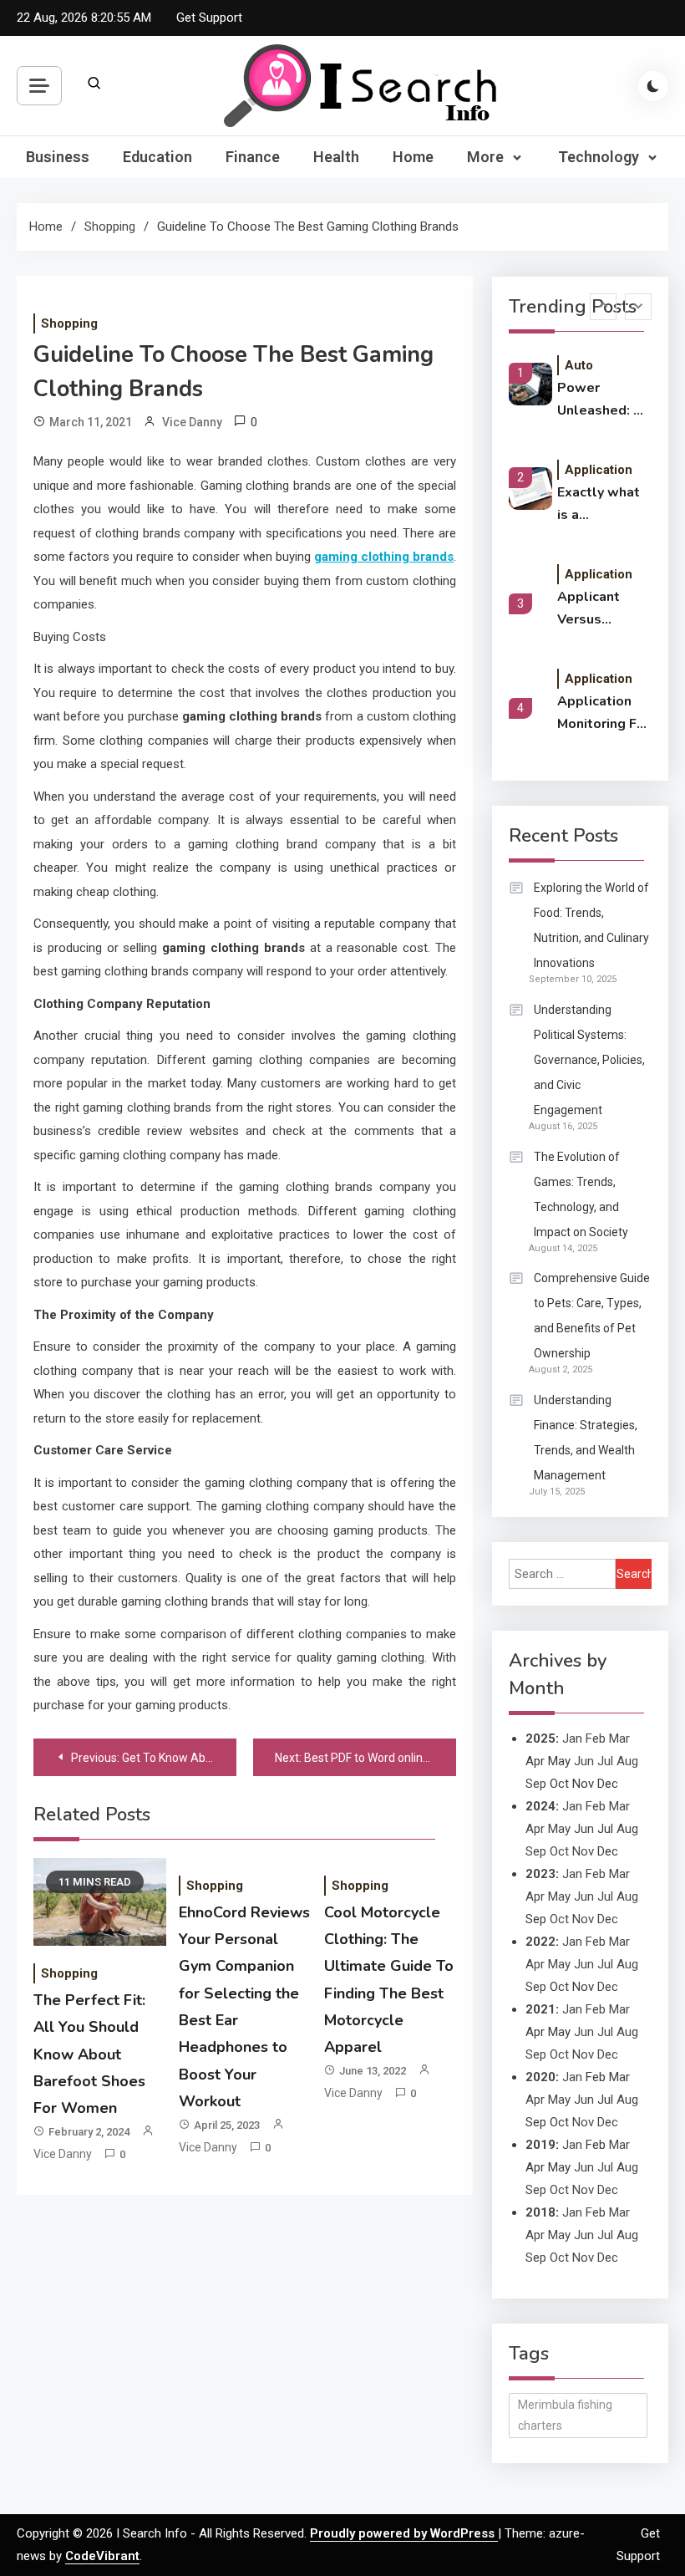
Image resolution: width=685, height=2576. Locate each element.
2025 (540, 1739)
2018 (540, 2212)
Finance (253, 157)
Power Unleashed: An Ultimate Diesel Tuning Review (604, 400)
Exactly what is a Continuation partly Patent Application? (600, 505)
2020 (540, 2077)
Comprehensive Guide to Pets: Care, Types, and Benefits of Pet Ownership (592, 1316)
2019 (540, 2145)
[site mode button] (653, 86)
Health (336, 157)
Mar (619, 1739)
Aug (627, 1761)
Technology (599, 157)
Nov (583, 1851)
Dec (608, 1919)
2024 (540, 1806)
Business (58, 157)
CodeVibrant (102, 2556)
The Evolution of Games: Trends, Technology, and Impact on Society (581, 1194)
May (559, 1829)
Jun (584, 1761)
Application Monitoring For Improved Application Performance (604, 714)
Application (599, 470)
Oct (559, 1851)
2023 (540, 1874)
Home (413, 157)
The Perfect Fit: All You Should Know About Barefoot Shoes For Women (89, 2054)
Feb (596, 1739)
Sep (536, 1784)
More (485, 157)
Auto (579, 365)
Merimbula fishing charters (565, 2415)
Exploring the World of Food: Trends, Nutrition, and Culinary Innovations (591, 925)
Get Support (209, 18)
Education (157, 157)
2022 (540, 1942)
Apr (535, 1829)
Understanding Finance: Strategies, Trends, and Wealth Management (586, 1438)
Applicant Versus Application (594, 609)
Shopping (69, 323)
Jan (572, 1739)
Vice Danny (192, 422)
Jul (605, 1761)
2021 (540, 2009)
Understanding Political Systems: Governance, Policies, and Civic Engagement (589, 1060)
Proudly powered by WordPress (404, 2533)
